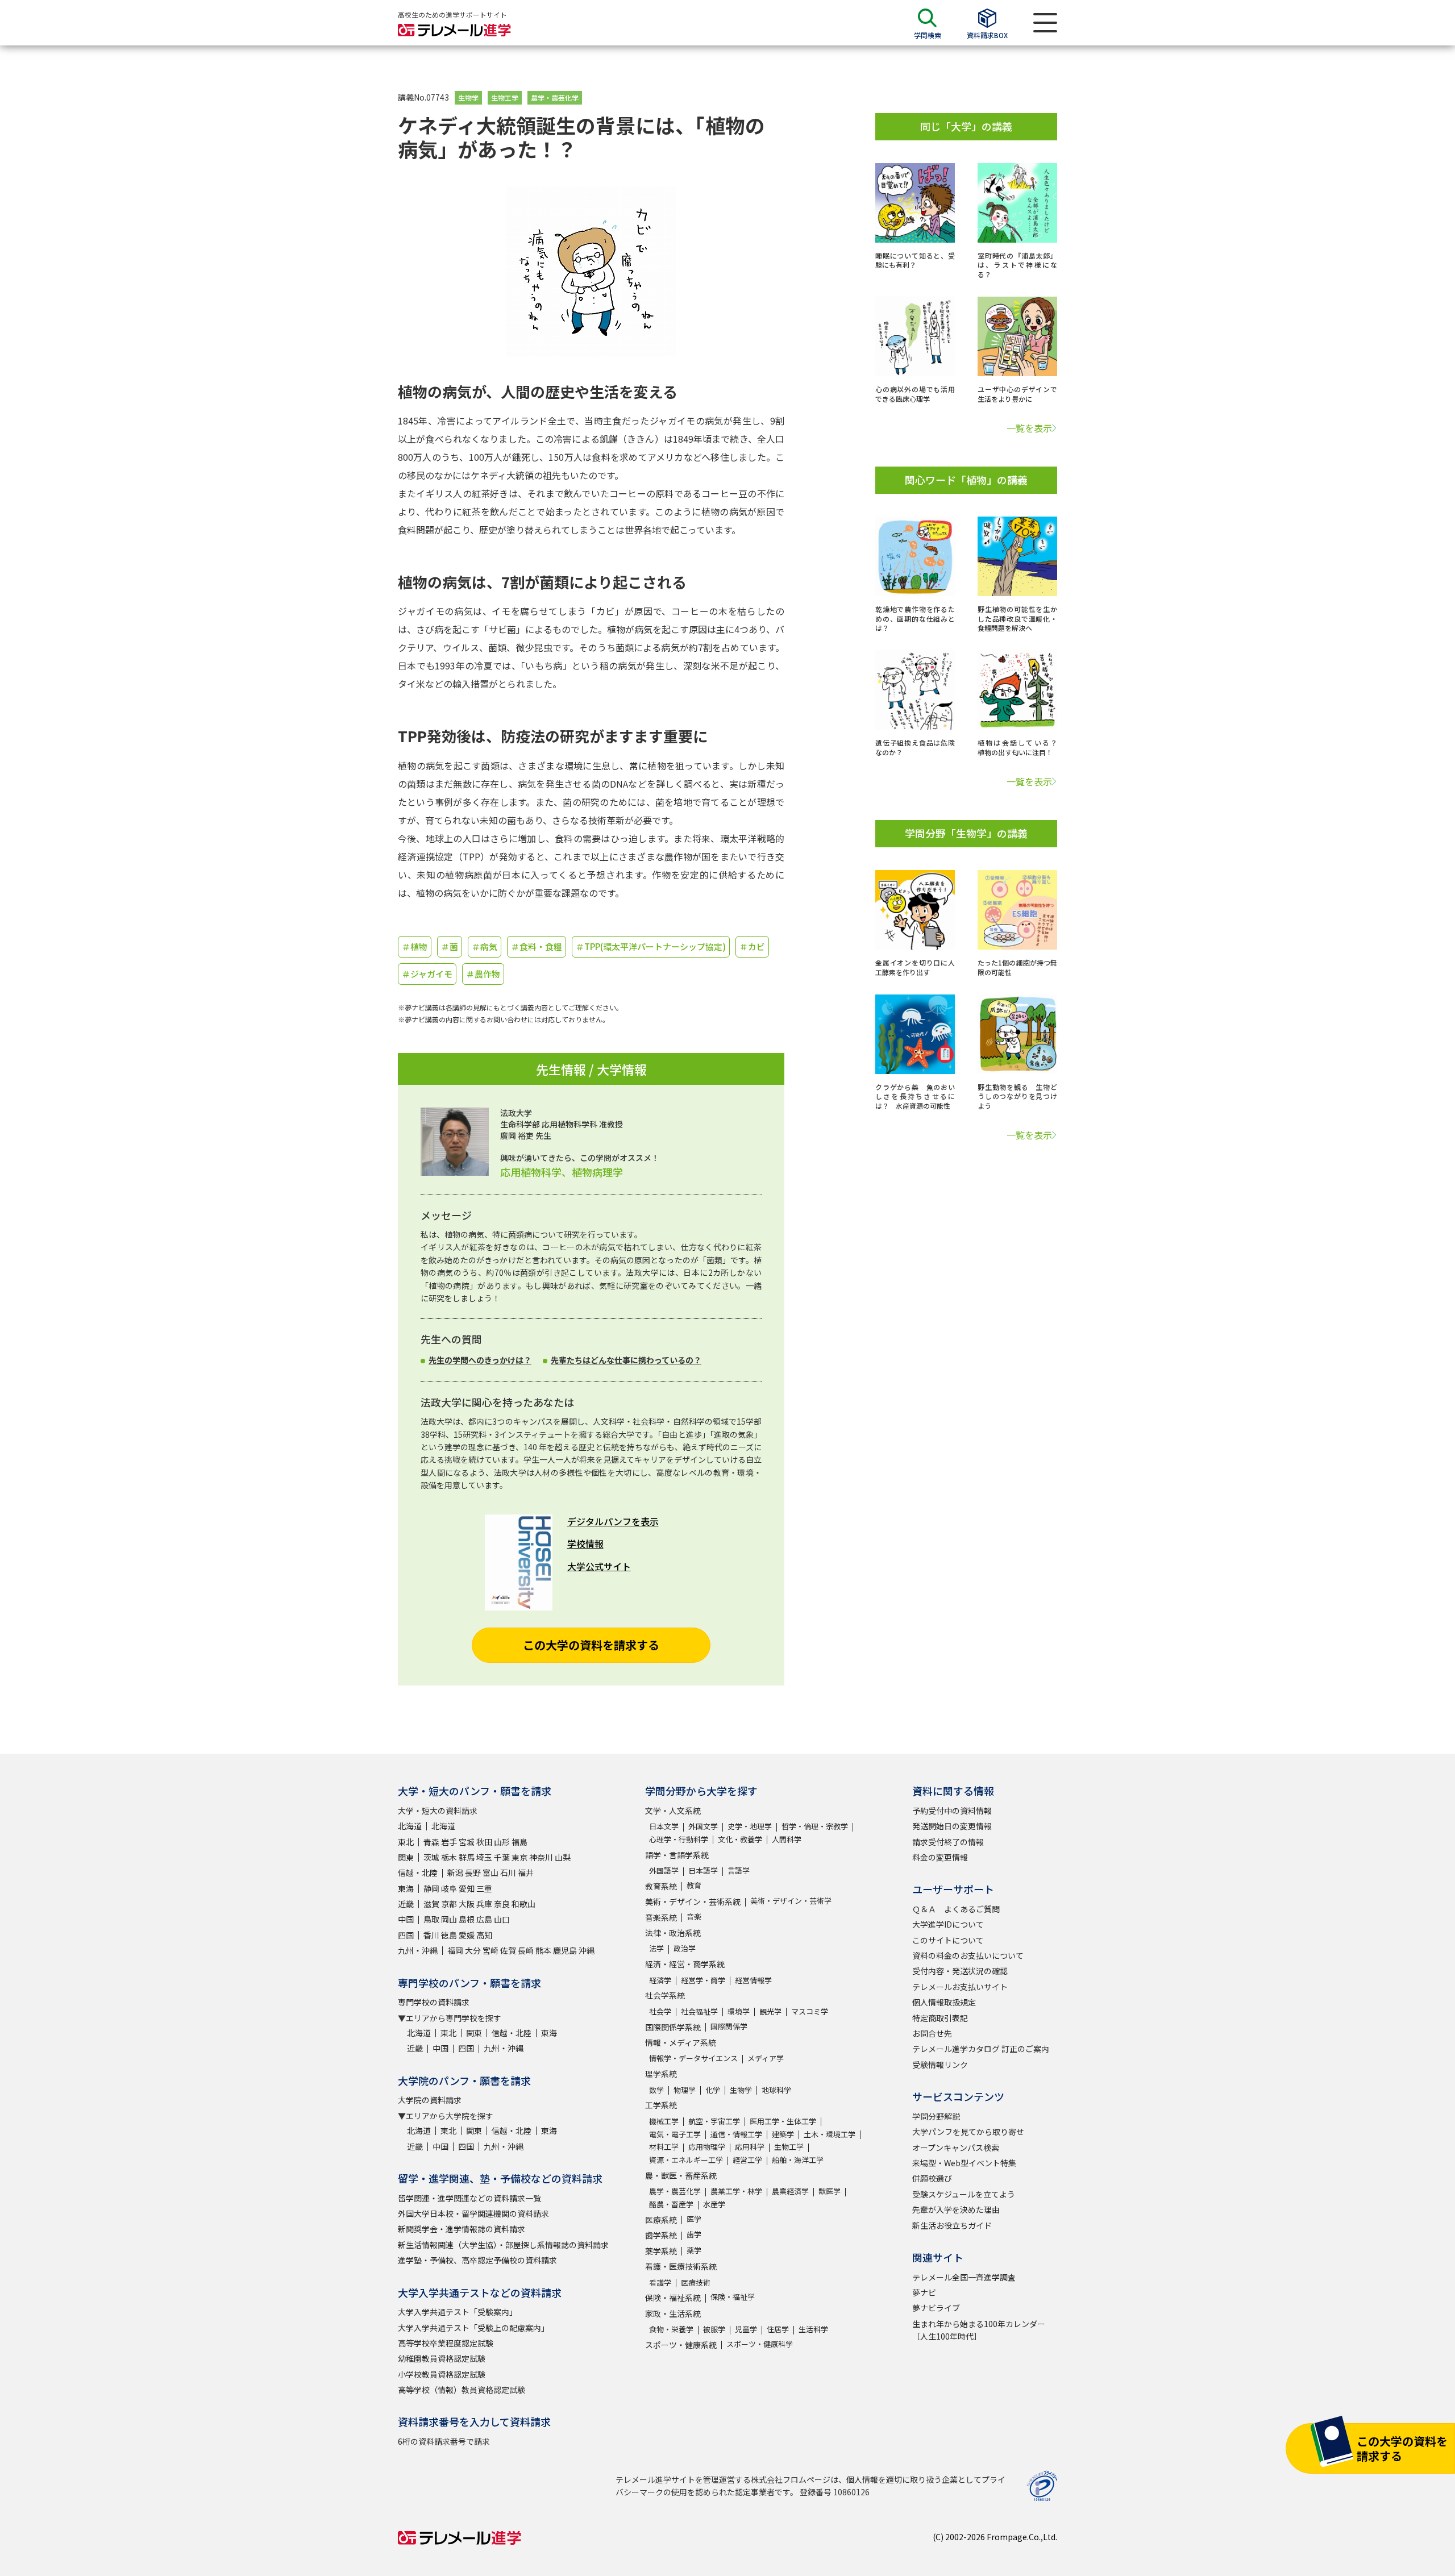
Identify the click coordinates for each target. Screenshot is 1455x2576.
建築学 (783, 2134)
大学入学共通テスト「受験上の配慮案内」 (473, 2328)
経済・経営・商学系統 (685, 1964)
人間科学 (787, 1839)
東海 (406, 1888)
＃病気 (485, 946)
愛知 (467, 1888)
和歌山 (523, 1904)
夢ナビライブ (936, 2308)
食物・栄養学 (671, 2329)
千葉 (502, 1857)
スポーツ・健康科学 (760, 2344)
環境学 (739, 2011)
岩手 (449, 1842)
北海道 (410, 1826)
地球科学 (776, 2090)
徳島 (449, 1935)
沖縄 (587, 1950)
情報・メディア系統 (681, 2042)
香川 (431, 1935)
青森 (431, 1842)
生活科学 (813, 2329)
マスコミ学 (810, 2011)
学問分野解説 (936, 2116)
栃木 (449, 1857)
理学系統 (661, 2074)
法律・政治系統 (673, 1933)
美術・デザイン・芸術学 (791, 1901)
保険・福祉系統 (673, 2298)
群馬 (467, 1857)
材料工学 (664, 2147)
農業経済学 (790, 2191)
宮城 (467, 1842)
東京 (519, 1857)
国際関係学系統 (673, 2027)
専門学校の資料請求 (434, 2002)
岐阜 (449, 1888)
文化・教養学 (740, 1839)
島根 (467, 1919)
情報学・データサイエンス (693, 2058)
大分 (473, 1950)
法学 (656, 1948)
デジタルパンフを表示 (613, 1521)
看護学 (660, 2282)
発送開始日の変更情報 (952, 1826)
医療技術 (696, 2282)
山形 (502, 1842)
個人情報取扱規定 (944, 2002)
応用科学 (750, 2147)
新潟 (455, 1872)
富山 (490, 1872)
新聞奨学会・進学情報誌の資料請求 (462, 2229)
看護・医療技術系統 (681, 2266)
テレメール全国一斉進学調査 (964, 2277)
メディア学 (766, 2058)
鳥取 (431, 1919)
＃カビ (752, 946)
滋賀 (431, 1904)
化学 (713, 2090)
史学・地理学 (750, 1826)
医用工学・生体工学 (783, 2121)
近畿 (406, 1904)
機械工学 (664, 2121)
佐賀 (508, 1950)
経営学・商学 (703, 1980)
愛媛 (467, 1935)
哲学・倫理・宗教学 (815, 1826)
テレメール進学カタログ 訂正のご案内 (981, 2049)
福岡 (455, 1950)
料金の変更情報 (940, 1857)
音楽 (694, 1917)
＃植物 (415, 946)
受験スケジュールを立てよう (964, 2194)
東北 (406, 1842)
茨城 (431, 1857)
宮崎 (490, 1950)
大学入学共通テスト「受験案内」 (458, 2312)
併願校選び (932, 2178)
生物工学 (505, 97)
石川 (508, 1872)
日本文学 (664, 1826)
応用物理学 (707, 2147)
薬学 (694, 2250)
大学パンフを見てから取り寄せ (968, 2132)
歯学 (694, 2234)
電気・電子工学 (675, 2134)
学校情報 (585, 1543)
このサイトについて (948, 1940)
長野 (473, 1872)
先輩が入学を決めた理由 (956, 2209)
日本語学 (703, 1870)
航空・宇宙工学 (714, 2121)
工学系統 (661, 2105)
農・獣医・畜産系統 (681, 2175)
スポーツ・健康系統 (681, 2345)
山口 (502, 1919)
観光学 (770, 2011)
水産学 (714, 2204)
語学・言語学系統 (677, 1855)
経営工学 (747, 2160)
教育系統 (661, 1886)
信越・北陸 (418, 1872)
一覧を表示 (1029, 428)
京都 (449, 1904)
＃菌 (450, 946)
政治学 (685, 1948)
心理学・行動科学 (679, 1839)
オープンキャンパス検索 (956, 2148)
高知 (484, 1935)
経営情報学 (753, 1980)
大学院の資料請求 (430, 2100)
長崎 (526, 1950)
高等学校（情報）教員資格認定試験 (462, 2390)
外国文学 (703, 1826)
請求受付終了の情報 (948, 1842)
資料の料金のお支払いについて (968, 1955)
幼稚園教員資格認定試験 (442, 2358)
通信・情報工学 (736, 2134)
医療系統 (661, 2220)
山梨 (563, 1857)
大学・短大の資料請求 (438, 1811)
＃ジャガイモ (427, 974)
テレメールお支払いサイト (960, 1987)
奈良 (502, 1904)
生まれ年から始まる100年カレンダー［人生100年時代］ (979, 2330)
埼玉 (484, 1857)
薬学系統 (661, 2251)
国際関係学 (729, 2026)
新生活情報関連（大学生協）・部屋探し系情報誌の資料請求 (503, 2245)
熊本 (543, 1950)
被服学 (714, 2329)
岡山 (449, 1919)
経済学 (660, 1980)
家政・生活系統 (673, 2313)
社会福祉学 (699, 2011)
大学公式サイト (599, 1566)
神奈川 (541, 1857)
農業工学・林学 (736, 2191)
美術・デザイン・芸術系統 (693, 1901)
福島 (519, 1842)
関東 (406, 1857)
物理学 (685, 2090)
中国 (406, 1919)
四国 (406, 1935)
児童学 (746, 2329)
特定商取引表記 (940, 2018)
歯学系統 (661, 2235)
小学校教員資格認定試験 (442, 2374)
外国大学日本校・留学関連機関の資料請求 (473, 2213)
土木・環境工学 (830, 2134)
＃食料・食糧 (537, 946)
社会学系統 (665, 1995)
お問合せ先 (932, 2033)
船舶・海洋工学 (798, 2160)
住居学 (778, 2329)
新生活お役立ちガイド (952, 2225)
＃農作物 (483, 974)
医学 (694, 2219)
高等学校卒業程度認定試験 (446, 2343)
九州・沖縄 (418, 1950)
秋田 (484, 1842)
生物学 (468, 97)
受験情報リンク (940, 2065)
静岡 (431, 1888)
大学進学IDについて (948, 1924)
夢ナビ (924, 2292)
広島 (484, 1919)
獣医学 (830, 2191)
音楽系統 (661, 1917)
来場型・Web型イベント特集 (964, 2163)
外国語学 (664, 1870)
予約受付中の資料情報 (952, 1811)
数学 (656, 2090)
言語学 (739, 1870)
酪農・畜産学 (671, 2204)
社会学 (660, 2011)
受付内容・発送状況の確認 (960, 1971)
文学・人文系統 (673, 1811)
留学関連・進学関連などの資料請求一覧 (469, 2198)
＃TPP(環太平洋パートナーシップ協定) (651, 946)
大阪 (467, 1904)
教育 (694, 1885)
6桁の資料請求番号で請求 (444, 2441)
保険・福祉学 (733, 2297)
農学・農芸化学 (555, 97)
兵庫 (484, 1904)
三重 (484, 1888)
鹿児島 (565, 1950)
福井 (526, 1872)
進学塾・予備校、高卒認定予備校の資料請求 (477, 2260)
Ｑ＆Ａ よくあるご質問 (956, 1909)
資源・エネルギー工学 (686, 2160)
